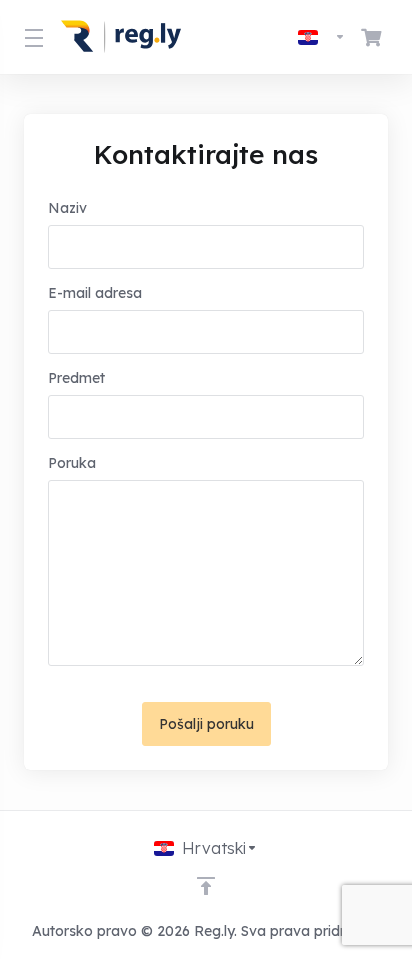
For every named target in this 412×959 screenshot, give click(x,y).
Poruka (72, 463)
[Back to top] (206, 886)
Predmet (76, 378)
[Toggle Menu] (30, 37)
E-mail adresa (95, 293)
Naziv (67, 208)
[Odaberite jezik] (322, 37)
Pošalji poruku (206, 724)
